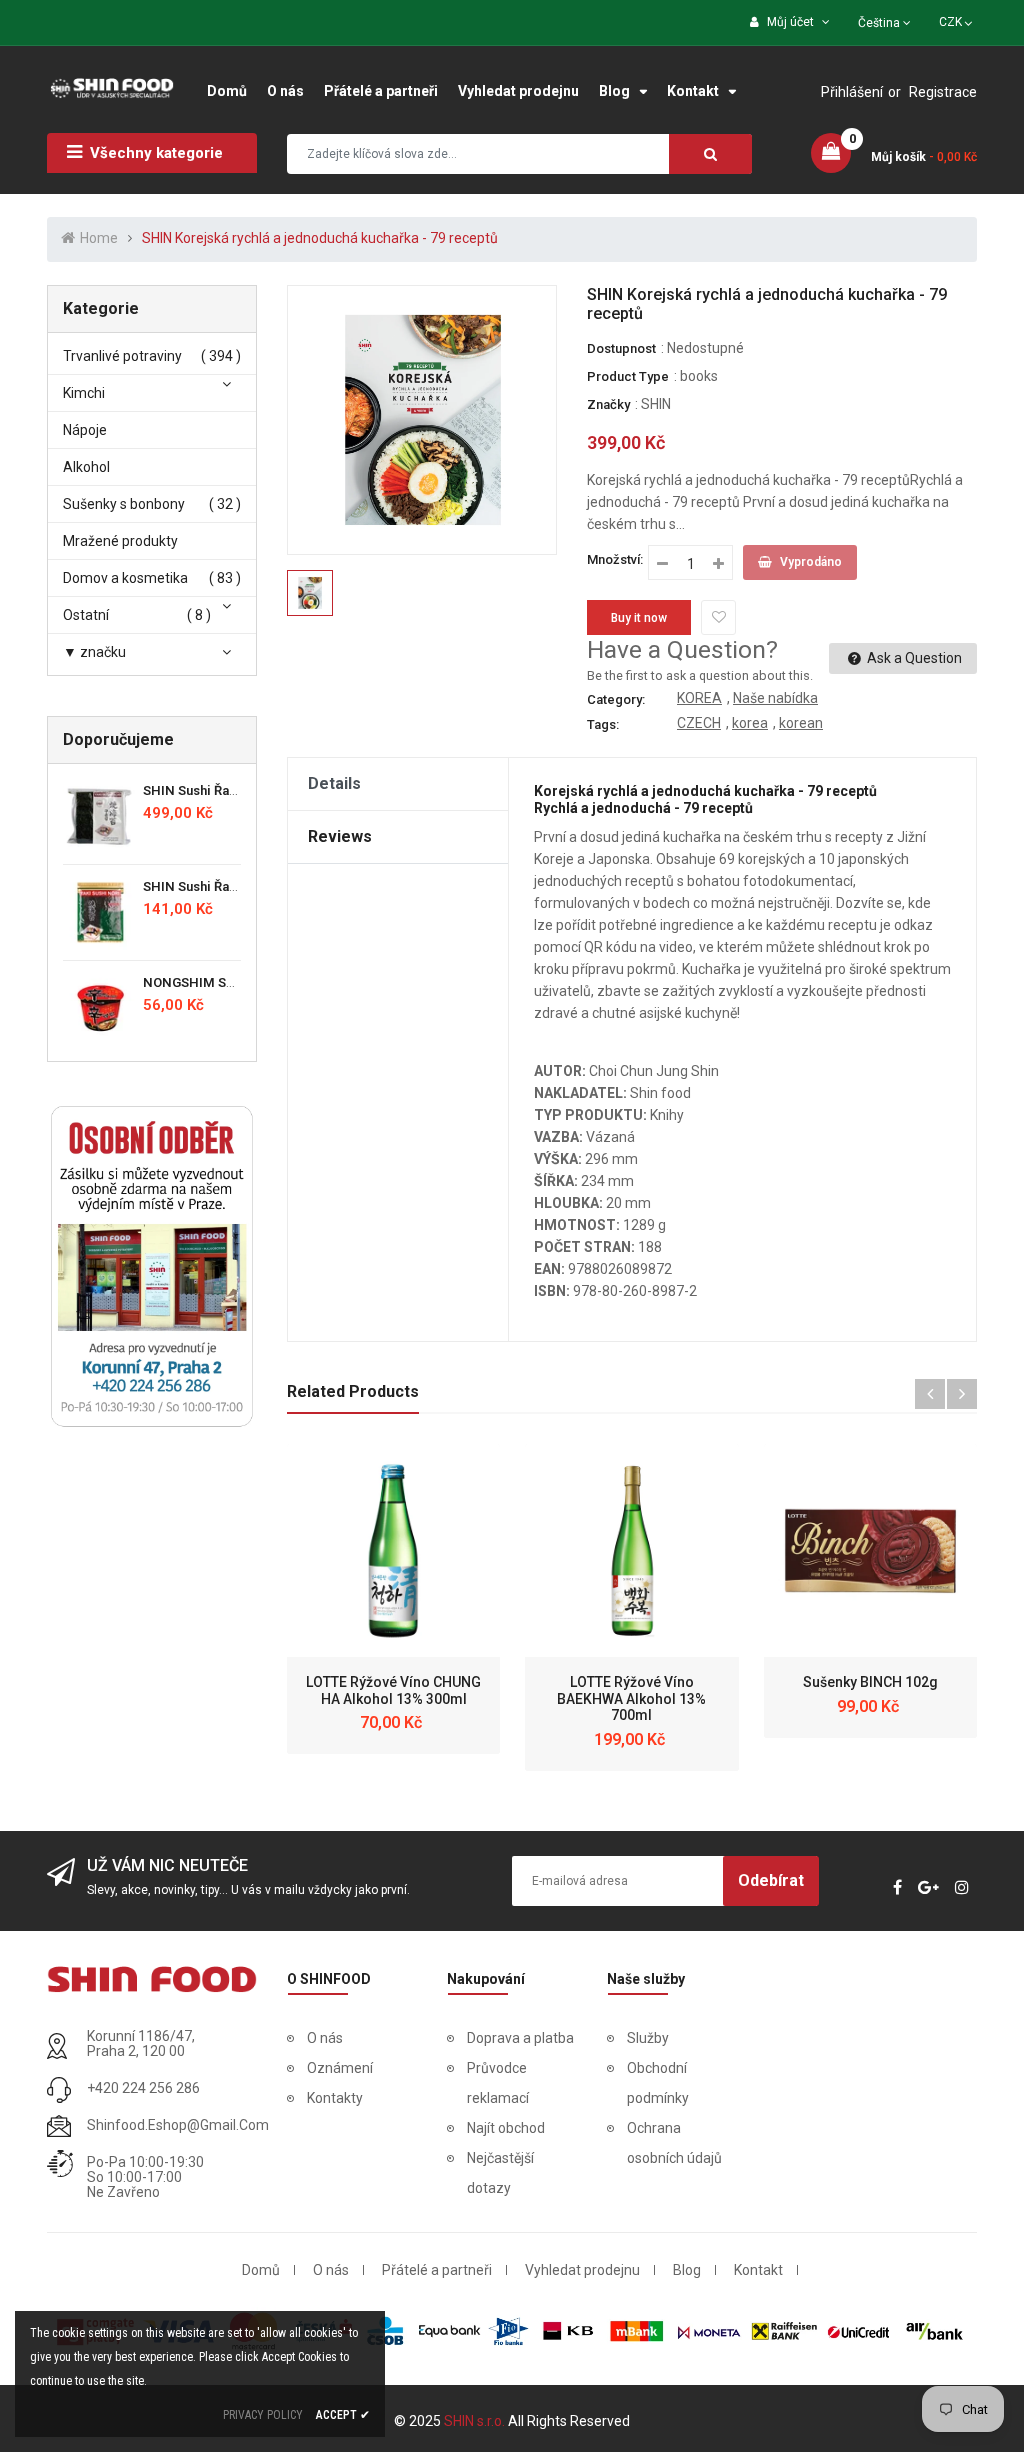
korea (750, 723)
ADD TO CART (705, 2391)
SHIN (656, 404)
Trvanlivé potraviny (122, 356)
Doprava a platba (520, 2038)
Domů (261, 2270)
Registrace (943, 92)
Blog (687, 2270)
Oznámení (340, 2068)
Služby (648, 2038)
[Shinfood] (152, 1979)
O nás (325, 2038)
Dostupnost (621, 348)
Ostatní (86, 615)
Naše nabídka (775, 698)
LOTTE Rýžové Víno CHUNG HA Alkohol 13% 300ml (393, 1690)
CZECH (699, 723)
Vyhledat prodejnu (582, 2270)
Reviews (340, 836)
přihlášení (852, 92)
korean (801, 723)
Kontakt (758, 2270)
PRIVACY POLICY (263, 2415)
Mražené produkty (120, 541)
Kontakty (335, 2098)
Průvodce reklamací (498, 2083)
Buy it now (639, 618)
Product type (628, 376)
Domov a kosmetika (125, 578)
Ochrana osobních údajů (674, 2143)
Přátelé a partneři (437, 2270)
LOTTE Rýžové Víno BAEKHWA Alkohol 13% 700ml (631, 1699)
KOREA (699, 698)
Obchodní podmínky (658, 2083)
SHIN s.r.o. (476, 2421)
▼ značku (94, 652)
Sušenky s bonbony (124, 504)
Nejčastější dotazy (500, 2173)
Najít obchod (506, 2128)
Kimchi (84, 393)
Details (334, 783)
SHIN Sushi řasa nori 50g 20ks (236, 886)
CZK (957, 20)
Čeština (880, 23)
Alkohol (86, 467)
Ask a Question (913, 658)
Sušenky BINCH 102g (870, 1682)
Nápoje (85, 430)
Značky (608, 404)
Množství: (615, 559)
